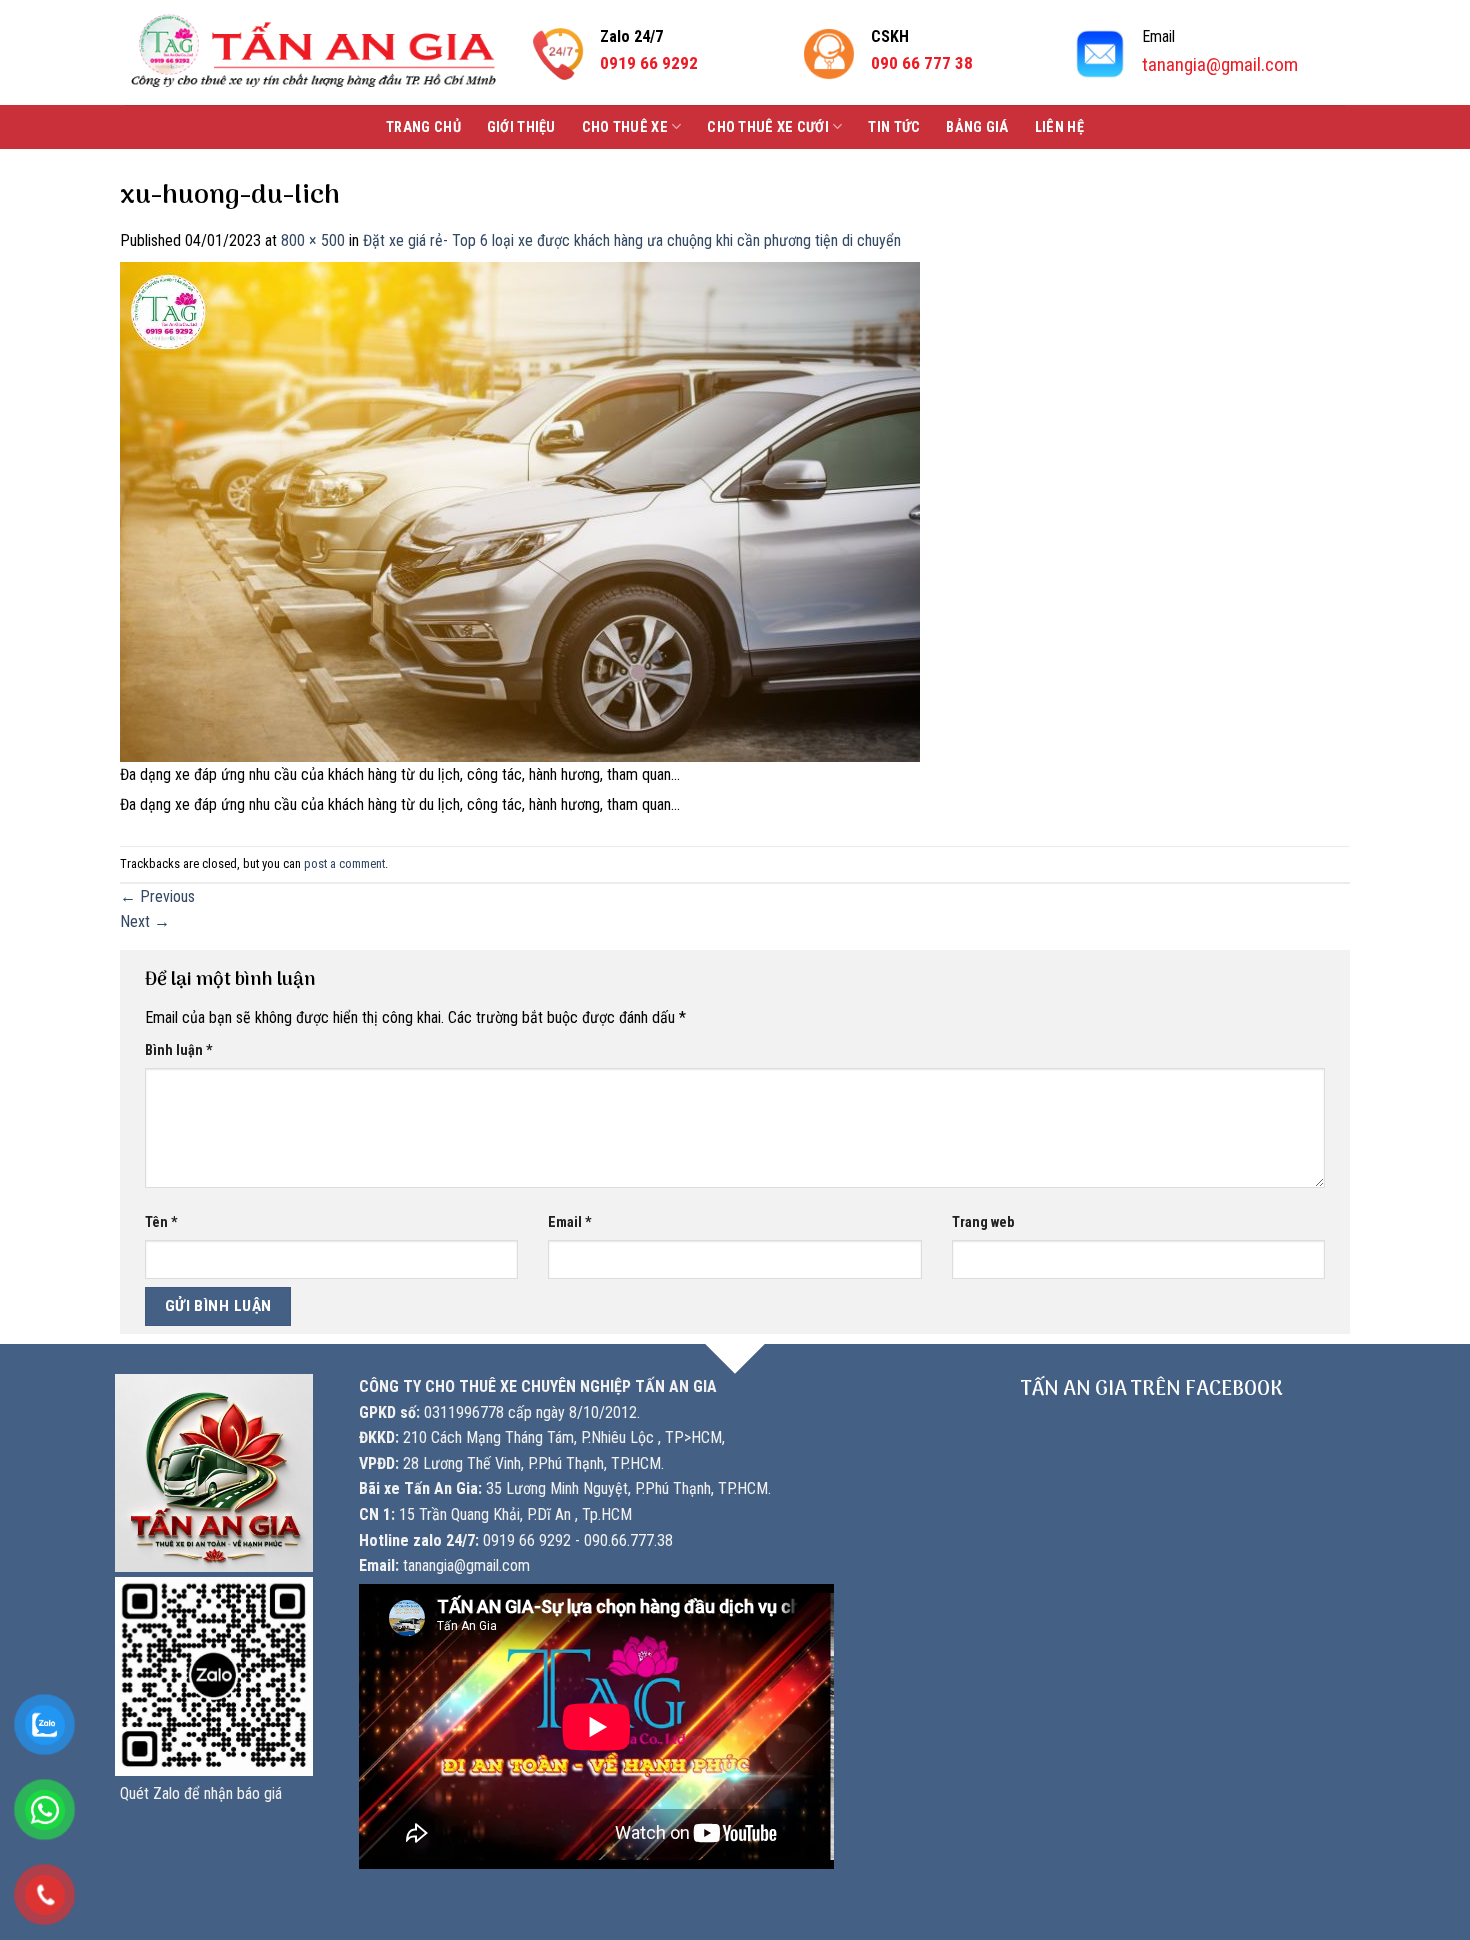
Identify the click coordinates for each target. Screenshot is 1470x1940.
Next (145, 921)
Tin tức (894, 127)
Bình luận (179, 1050)
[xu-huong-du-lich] (520, 510)
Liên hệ (1059, 127)
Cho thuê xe (625, 127)
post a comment (344, 863)
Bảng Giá (977, 127)
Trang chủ (423, 127)
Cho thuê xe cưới (768, 127)
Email (570, 1222)
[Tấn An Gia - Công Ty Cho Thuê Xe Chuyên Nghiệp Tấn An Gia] (313, 52)
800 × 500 (313, 240)
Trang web (983, 1222)
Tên (161, 1222)
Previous (157, 896)
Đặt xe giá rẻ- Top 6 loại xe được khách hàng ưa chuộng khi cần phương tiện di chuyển (632, 240)
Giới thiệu (521, 127)
